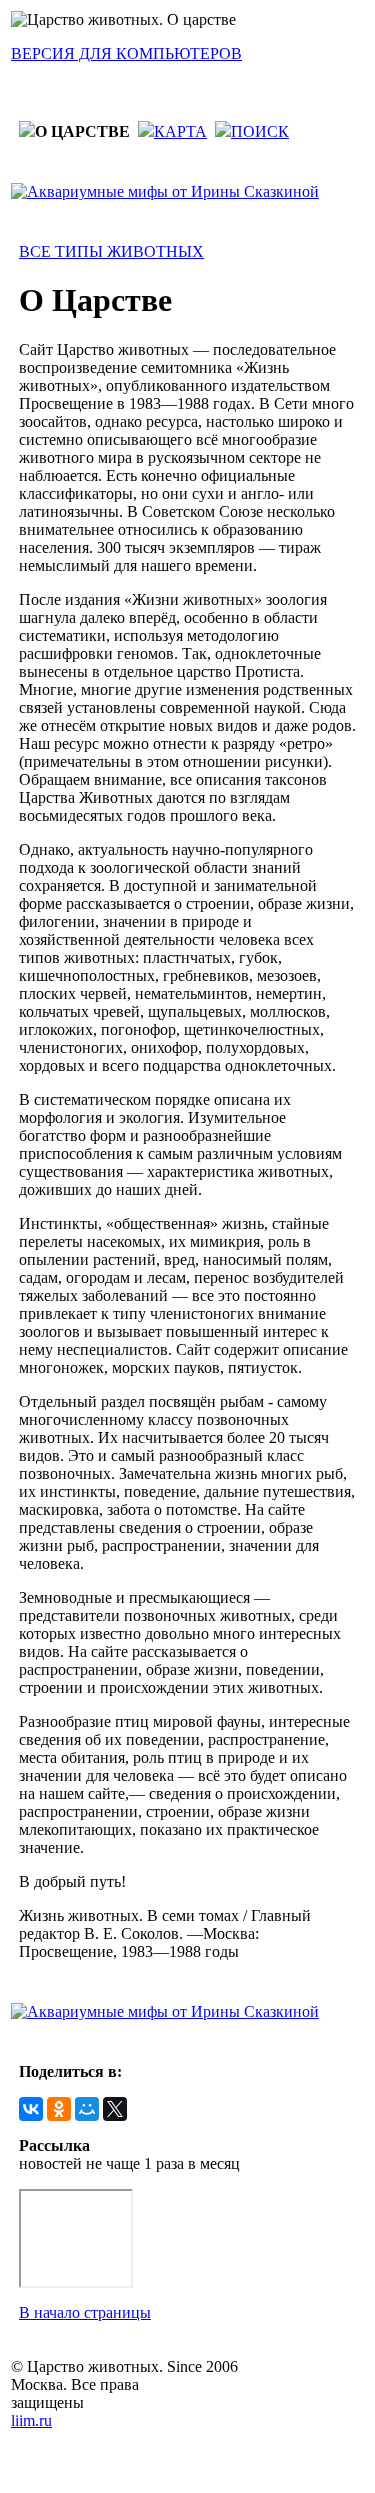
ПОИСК (260, 131)
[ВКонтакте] (31, 2109)
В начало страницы (85, 2312)
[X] (115, 2109)
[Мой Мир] (87, 2109)
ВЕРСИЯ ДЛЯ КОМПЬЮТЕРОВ (126, 53)
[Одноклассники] (59, 2109)
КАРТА (180, 131)
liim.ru (31, 2420)
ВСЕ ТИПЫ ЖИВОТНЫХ (111, 251)
